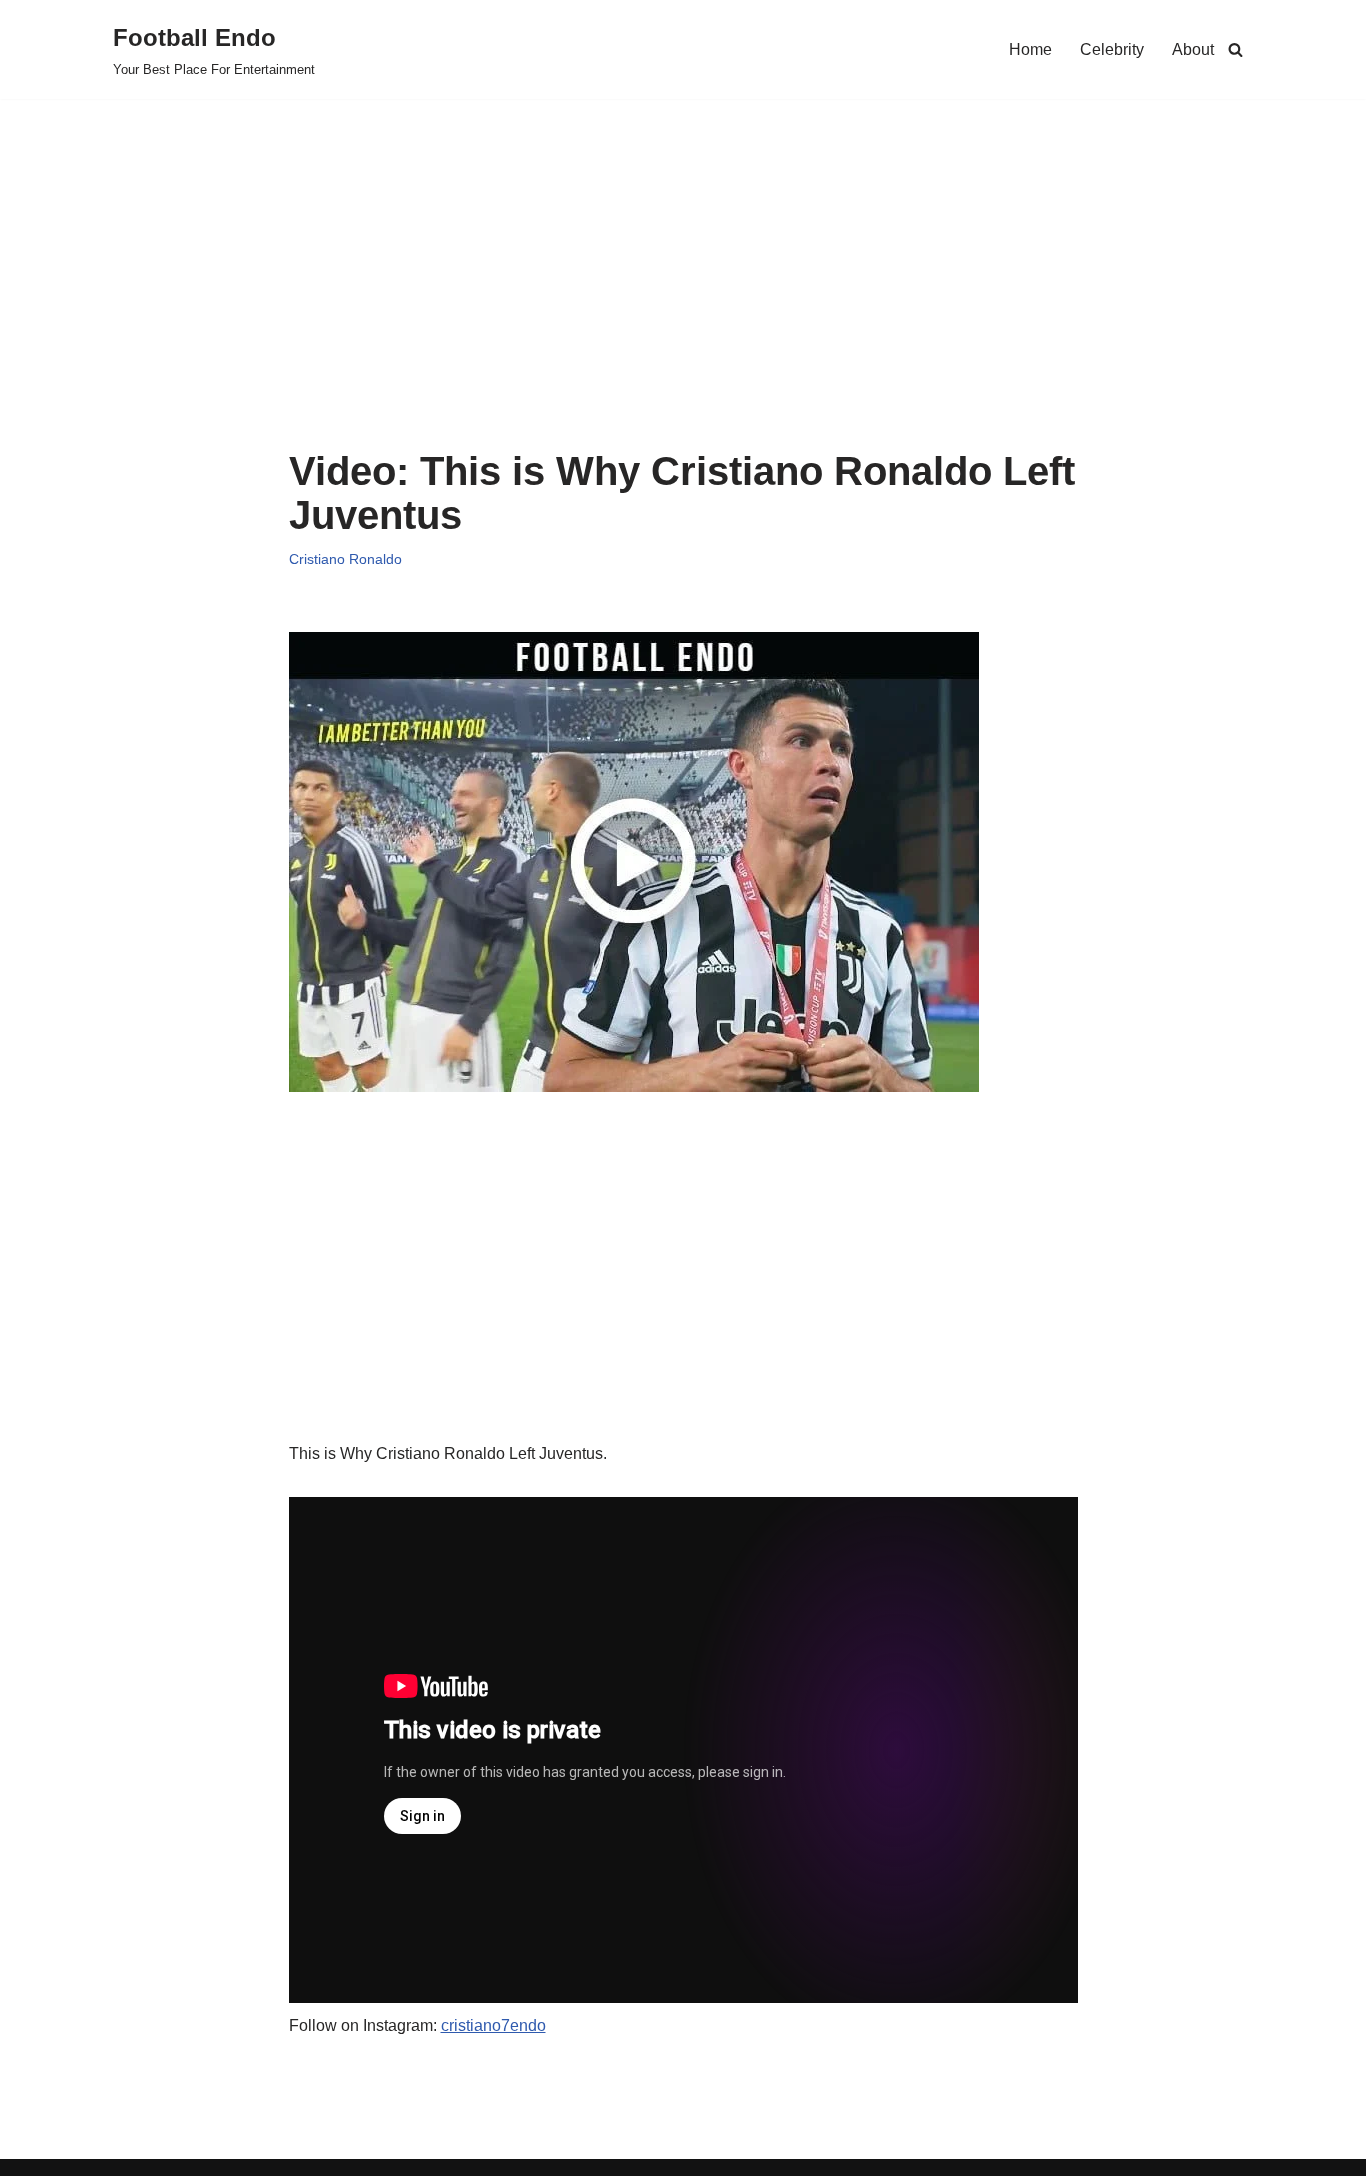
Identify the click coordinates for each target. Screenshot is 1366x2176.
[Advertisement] (683, 299)
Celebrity (1112, 49)
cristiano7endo (493, 2025)
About (1193, 49)
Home (1030, 49)
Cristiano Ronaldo (345, 559)
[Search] (1235, 49)
